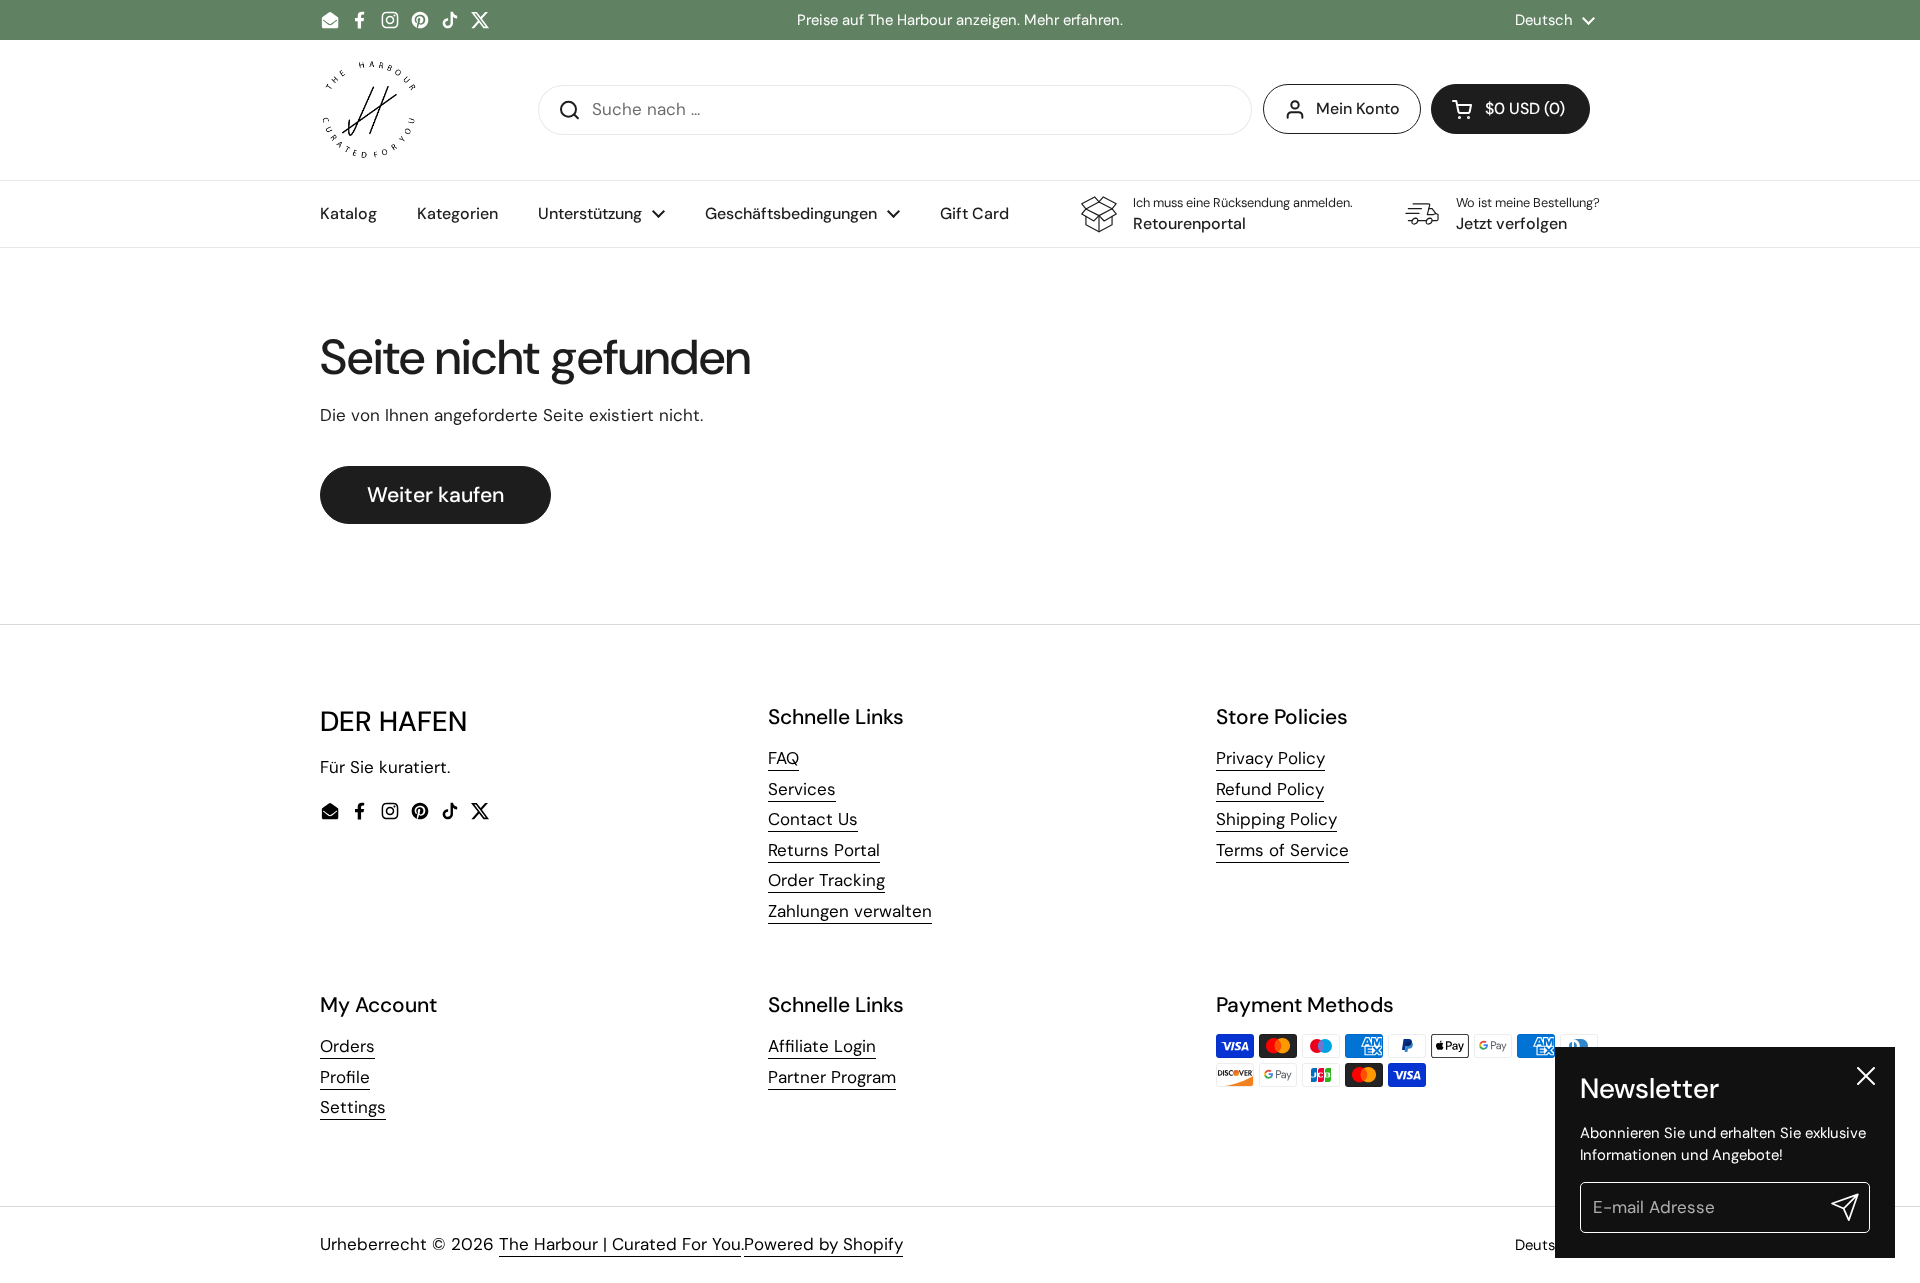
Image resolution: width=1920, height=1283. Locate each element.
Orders (347, 1046)
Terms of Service (1282, 850)
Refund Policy (1270, 789)
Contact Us (813, 819)
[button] (1510, 109)
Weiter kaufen (435, 495)
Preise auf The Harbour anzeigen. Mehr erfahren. (960, 20)
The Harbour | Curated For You (620, 1244)
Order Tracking (826, 880)
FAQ (783, 758)
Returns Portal (824, 850)
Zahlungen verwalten (850, 911)
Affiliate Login (822, 1046)
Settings (353, 1107)
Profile (345, 1077)
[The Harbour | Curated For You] (368, 110)
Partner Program (832, 1077)
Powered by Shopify (823, 1244)
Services (802, 789)
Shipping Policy (1276, 819)
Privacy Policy (1270, 758)
